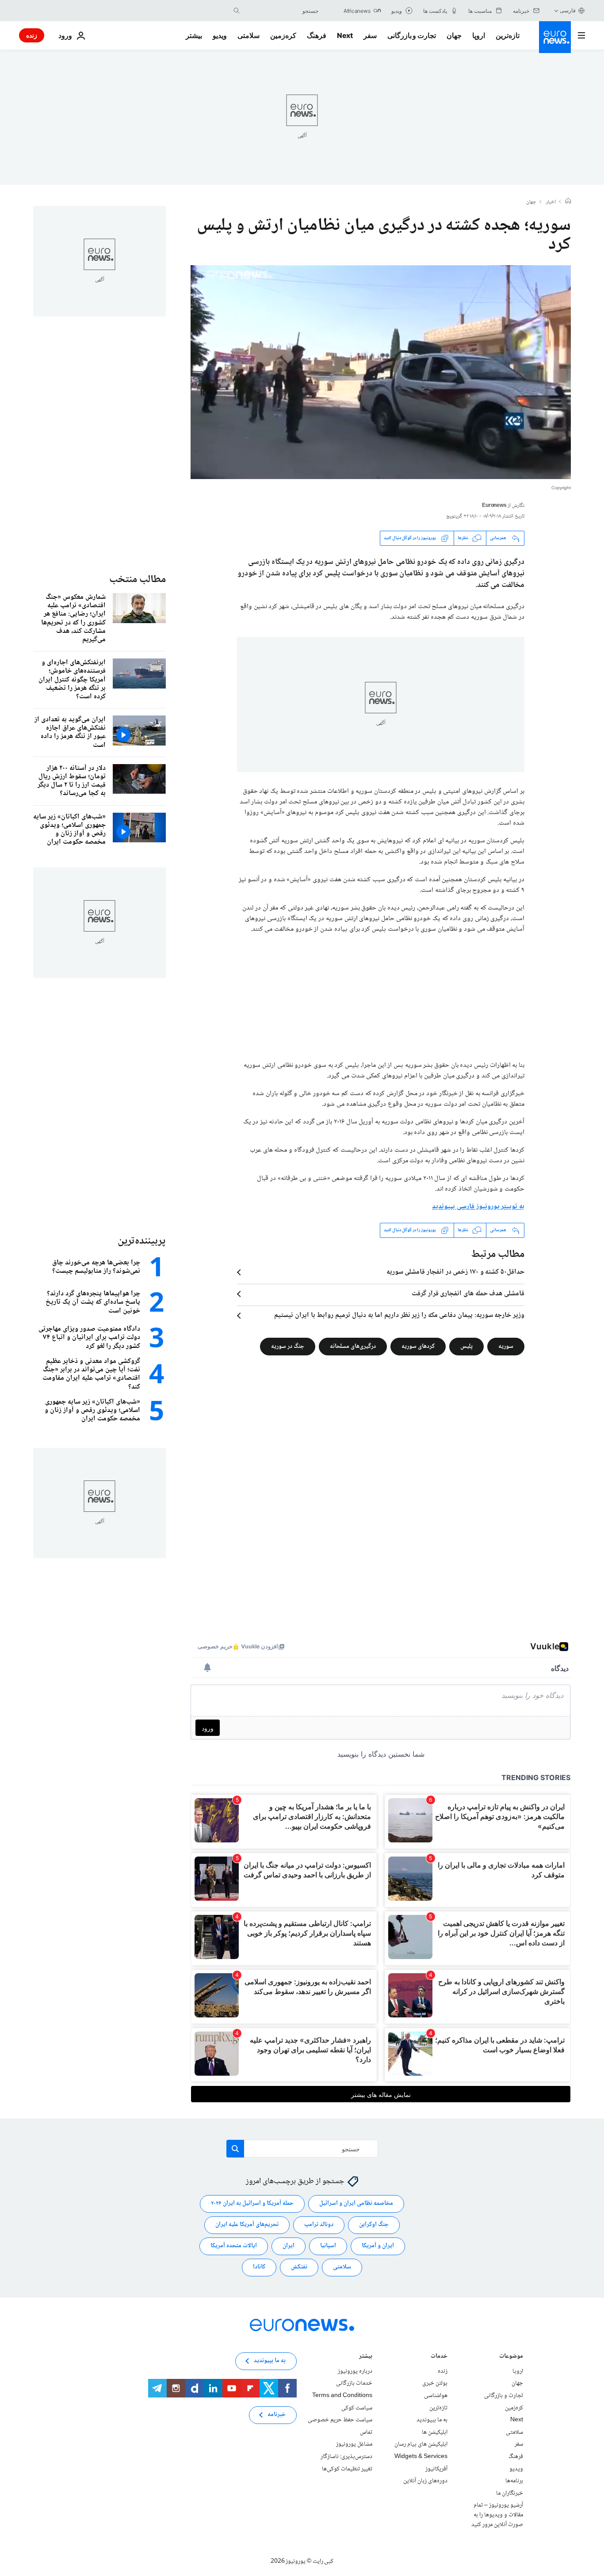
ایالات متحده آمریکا (234, 2246)
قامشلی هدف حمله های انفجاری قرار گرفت (468, 1294)
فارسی (568, 10)
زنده (32, 35)
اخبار (551, 202)
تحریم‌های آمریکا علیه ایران (247, 2225)
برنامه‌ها (514, 2481)
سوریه (506, 1346)
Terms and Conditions (342, 2396)
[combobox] (281, 11)
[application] (381, 372)
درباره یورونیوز (355, 2371)
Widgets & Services (421, 2457)
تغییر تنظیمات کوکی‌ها (347, 2469)
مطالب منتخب (138, 580)
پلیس (466, 1346)
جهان (454, 35)
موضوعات (511, 2357)
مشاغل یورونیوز (354, 2444)
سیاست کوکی (357, 2408)
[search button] (237, 11)
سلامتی (248, 35)
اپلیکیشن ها (435, 2432)
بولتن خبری (435, 2383)
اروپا (479, 35)
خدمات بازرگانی (354, 2383)
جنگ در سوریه (288, 1346)
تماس (366, 2432)
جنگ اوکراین (374, 2225)
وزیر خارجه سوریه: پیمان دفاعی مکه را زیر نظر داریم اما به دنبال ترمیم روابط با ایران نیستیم (399, 1316)
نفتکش (299, 2267)
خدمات (439, 2357)
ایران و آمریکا (378, 2246)
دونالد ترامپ (319, 2225)
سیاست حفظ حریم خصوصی (340, 2420)
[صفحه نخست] (568, 202)
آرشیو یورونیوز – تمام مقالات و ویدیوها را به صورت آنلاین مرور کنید (497, 2515)
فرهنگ (317, 35)
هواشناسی (436, 2396)
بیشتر (366, 2357)
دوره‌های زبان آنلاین (425, 2481)
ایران (289, 2246)
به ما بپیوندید (432, 2420)
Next (345, 35)
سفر (370, 35)
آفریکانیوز (436, 2469)
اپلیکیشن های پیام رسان (421, 2444)
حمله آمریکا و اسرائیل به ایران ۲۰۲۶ (252, 2203)
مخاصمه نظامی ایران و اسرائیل (356, 2203)
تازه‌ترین (508, 35)
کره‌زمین (283, 35)
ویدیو (220, 35)
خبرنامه (277, 2415)
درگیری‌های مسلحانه (353, 1346)
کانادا (259, 2267)
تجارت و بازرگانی (412, 35)
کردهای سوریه (418, 1346)
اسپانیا (328, 2246)
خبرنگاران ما (510, 2493)
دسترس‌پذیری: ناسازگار (346, 2457)
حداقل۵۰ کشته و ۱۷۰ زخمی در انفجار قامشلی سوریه (455, 1272)
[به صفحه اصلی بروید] (555, 37)
